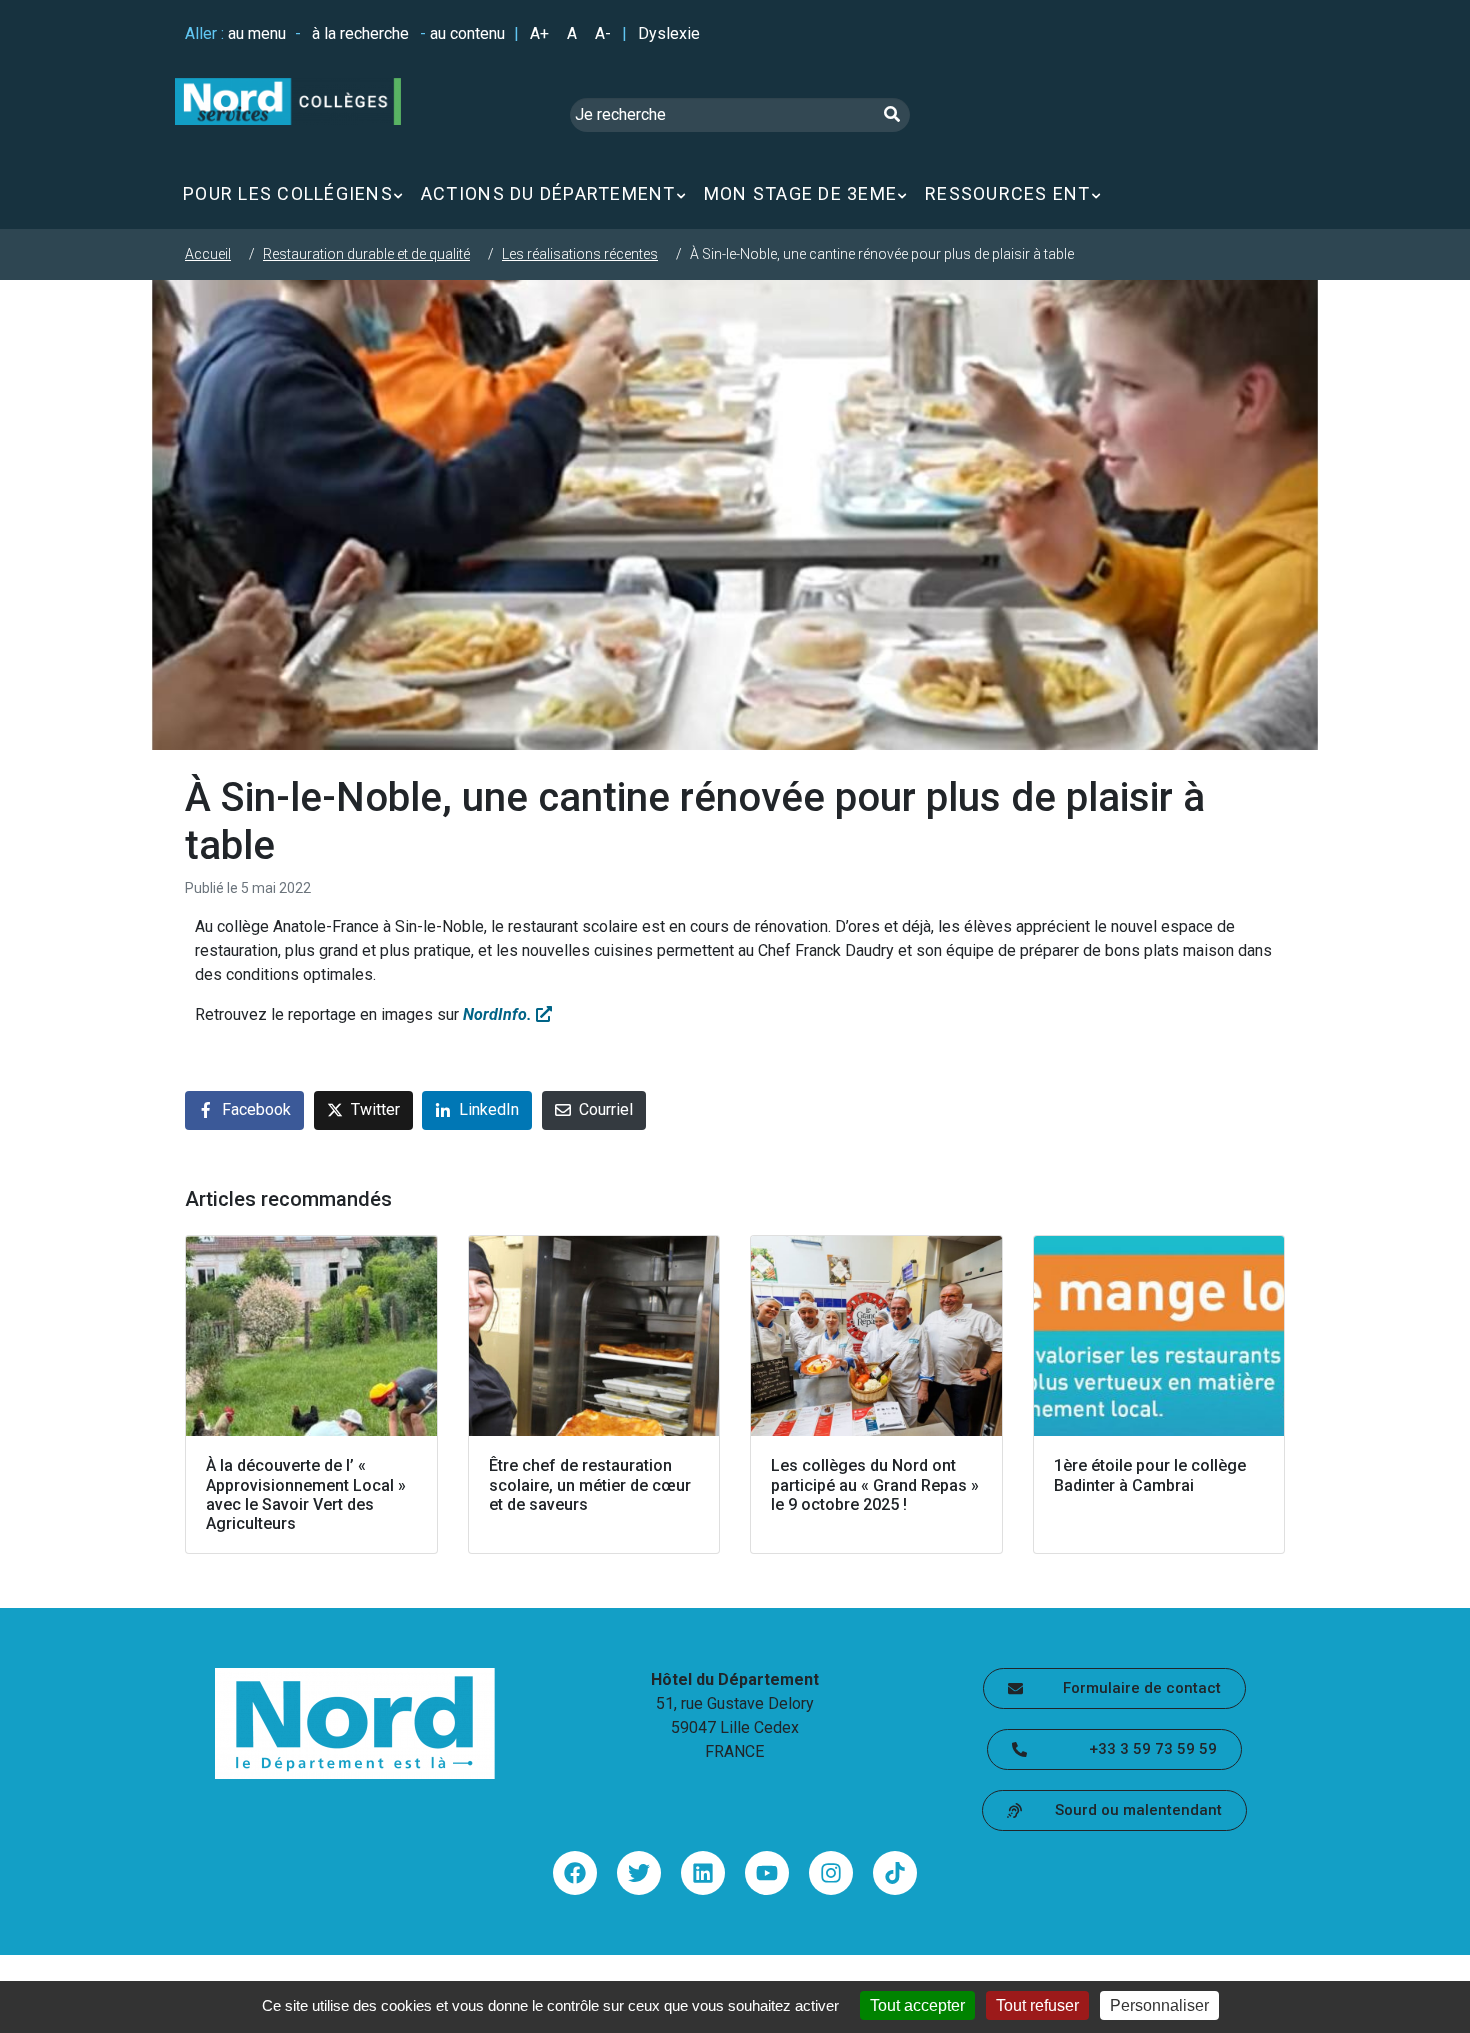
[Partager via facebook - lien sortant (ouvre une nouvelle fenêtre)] (575, 1873)
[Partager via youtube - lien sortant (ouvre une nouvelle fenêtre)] (767, 1873)
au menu (257, 33)
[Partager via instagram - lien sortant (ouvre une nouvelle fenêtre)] (831, 1873)
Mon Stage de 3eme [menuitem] (800, 193)
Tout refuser (1037, 2005)
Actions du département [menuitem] (548, 193)
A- (603, 33)
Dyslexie (669, 33)
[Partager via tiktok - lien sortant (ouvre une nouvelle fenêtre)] (895, 1873)
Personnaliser (1159, 2005)
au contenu (467, 33)
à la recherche (360, 33)
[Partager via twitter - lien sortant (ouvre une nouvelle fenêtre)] (639, 1873)
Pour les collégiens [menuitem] (288, 193)
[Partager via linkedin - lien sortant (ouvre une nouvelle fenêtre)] (703, 1873)
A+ (539, 33)
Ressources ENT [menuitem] (1008, 193)
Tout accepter (917, 2005)
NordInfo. (499, 1014)
